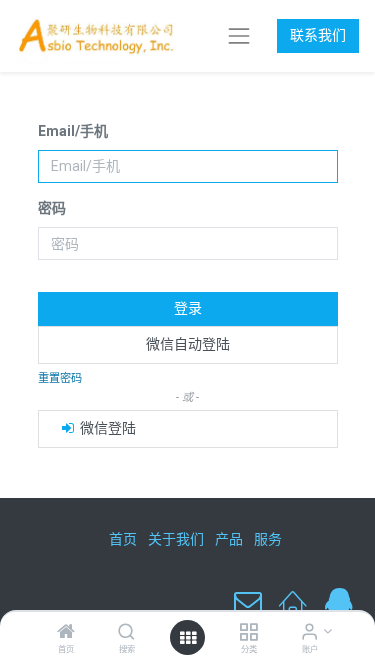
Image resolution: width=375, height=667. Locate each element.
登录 (188, 308)
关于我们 (176, 539)
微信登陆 (106, 428)
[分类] (248, 633)
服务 (268, 539)
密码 (52, 208)
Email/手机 (73, 131)
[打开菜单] (188, 638)
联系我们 (318, 35)
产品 (229, 539)
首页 (123, 539)
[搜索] (126, 633)
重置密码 (60, 378)
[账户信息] (309, 633)
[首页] (66, 633)
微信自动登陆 (188, 344)
